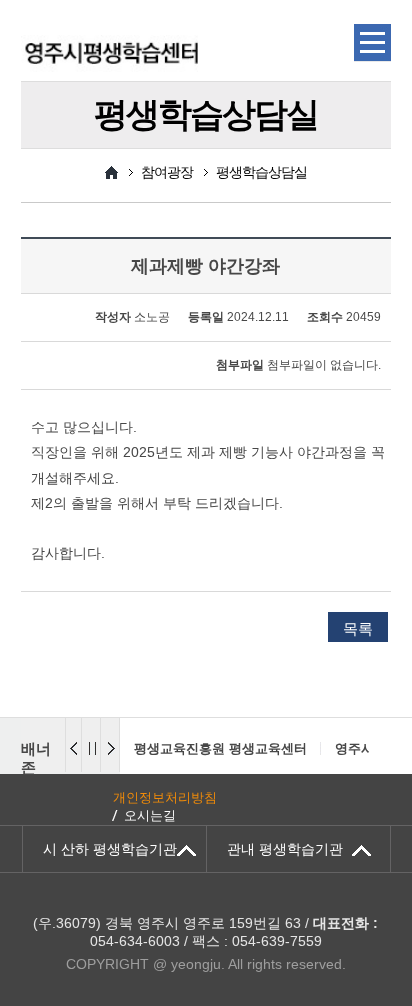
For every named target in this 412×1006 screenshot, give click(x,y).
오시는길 (150, 815)
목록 (358, 628)
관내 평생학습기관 (285, 849)
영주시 (354, 748)
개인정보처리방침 (165, 797)
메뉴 (372, 43)
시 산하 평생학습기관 (110, 849)
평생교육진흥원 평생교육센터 (220, 748)
